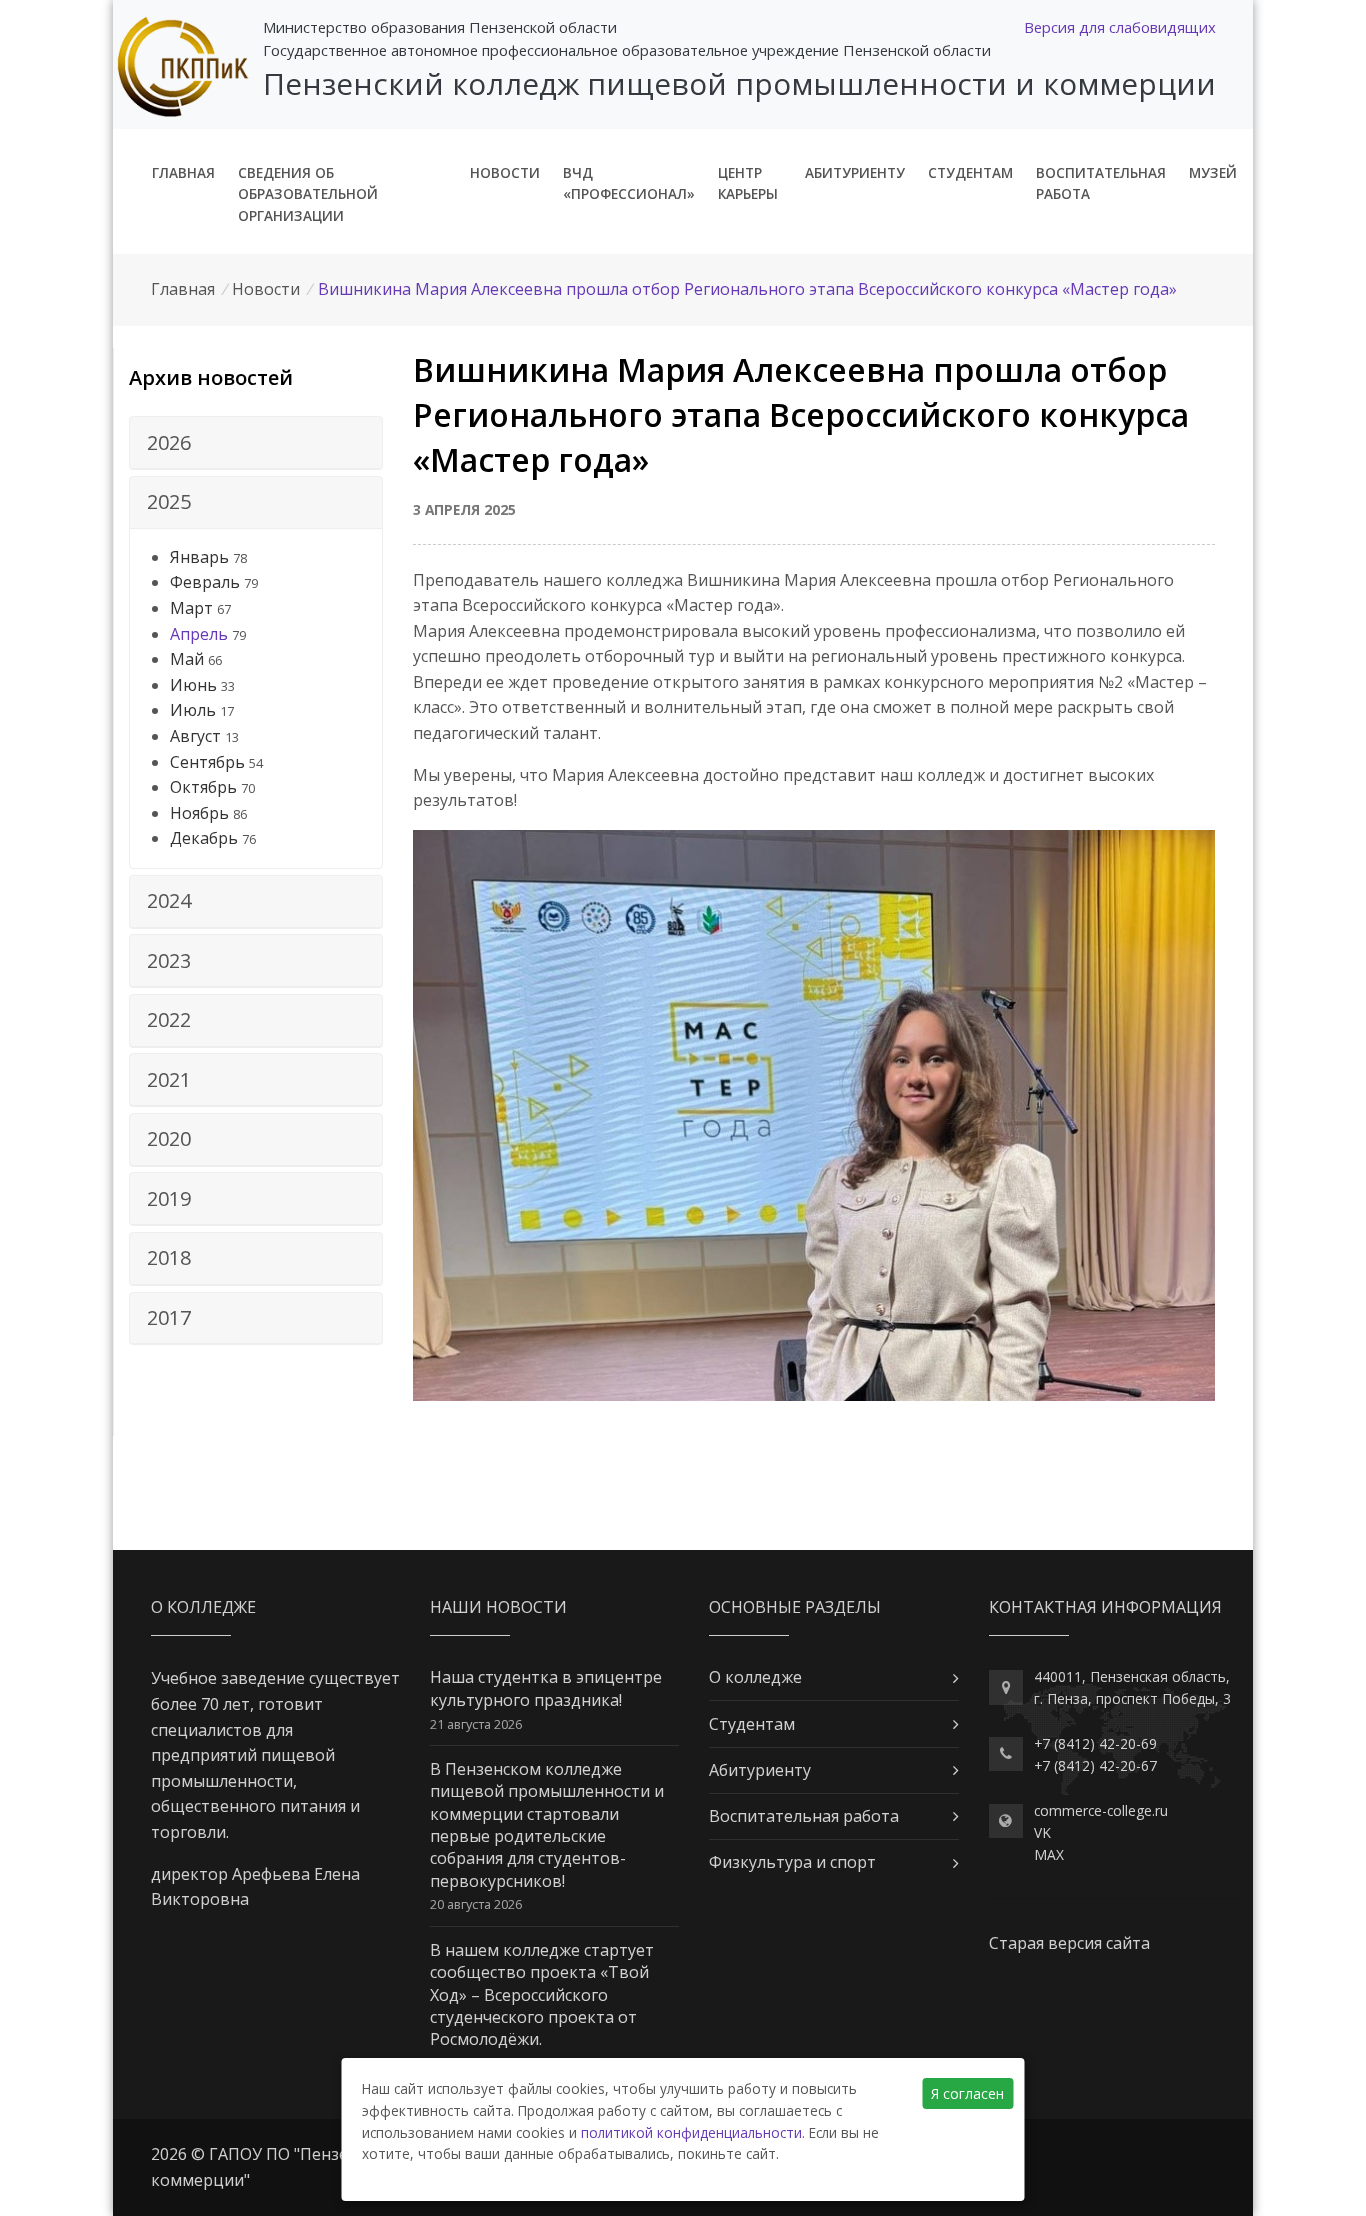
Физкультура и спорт (792, 1862)
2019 (169, 1198)
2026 (169, 442)
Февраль (205, 582)
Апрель (199, 634)
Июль (193, 710)
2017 (169, 1317)
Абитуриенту (855, 172)
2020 (169, 1138)
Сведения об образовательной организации (308, 194)
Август (195, 736)
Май (187, 659)
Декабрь (204, 838)
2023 (169, 960)
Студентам (970, 172)
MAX (1049, 1854)
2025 (169, 501)
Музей (1213, 172)
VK (1042, 1832)
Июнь (193, 685)
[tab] (256, 443)
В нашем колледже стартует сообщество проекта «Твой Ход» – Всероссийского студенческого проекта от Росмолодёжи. (542, 1995)
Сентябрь (207, 762)
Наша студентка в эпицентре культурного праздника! (546, 1688)
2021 (169, 1079)
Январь (199, 557)
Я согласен (967, 2093)
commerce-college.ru (1101, 1810)
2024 (169, 900)
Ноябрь (199, 813)
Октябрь (203, 787)
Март (191, 608)
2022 (169, 1019)
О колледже (755, 1677)
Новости (505, 172)
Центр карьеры (748, 183)
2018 (169, 1257)
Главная (183, 172)
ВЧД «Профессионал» (629, 183)
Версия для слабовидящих (1120, 27)
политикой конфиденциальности (691, 2132)
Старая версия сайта (1069, 1943)
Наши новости (498, 1607)
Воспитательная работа (1101, 183)
